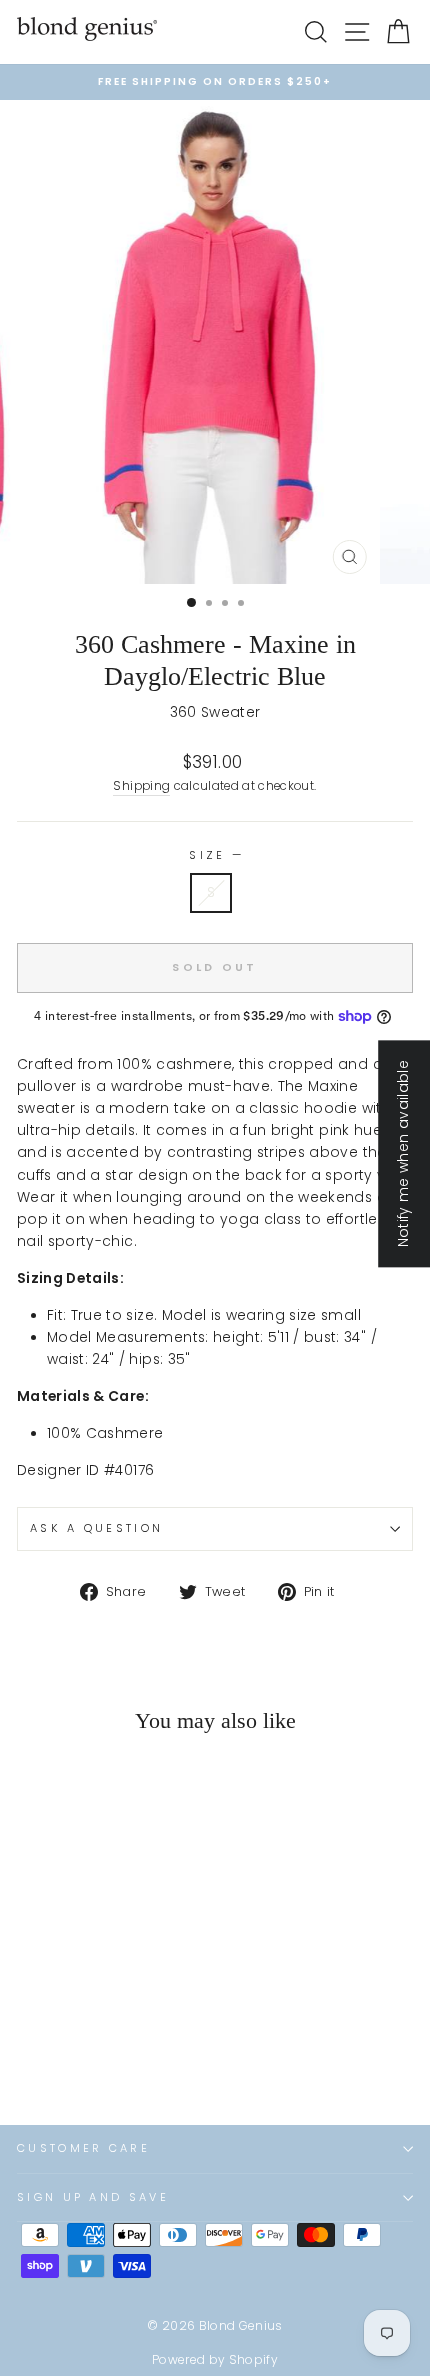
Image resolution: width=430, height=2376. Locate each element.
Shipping (141, 786)
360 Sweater (215, 712)
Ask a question (96, 1528)
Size (215, 855)
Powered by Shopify (215, 2359)
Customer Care (83, 2148)
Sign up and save (93, 2197)
